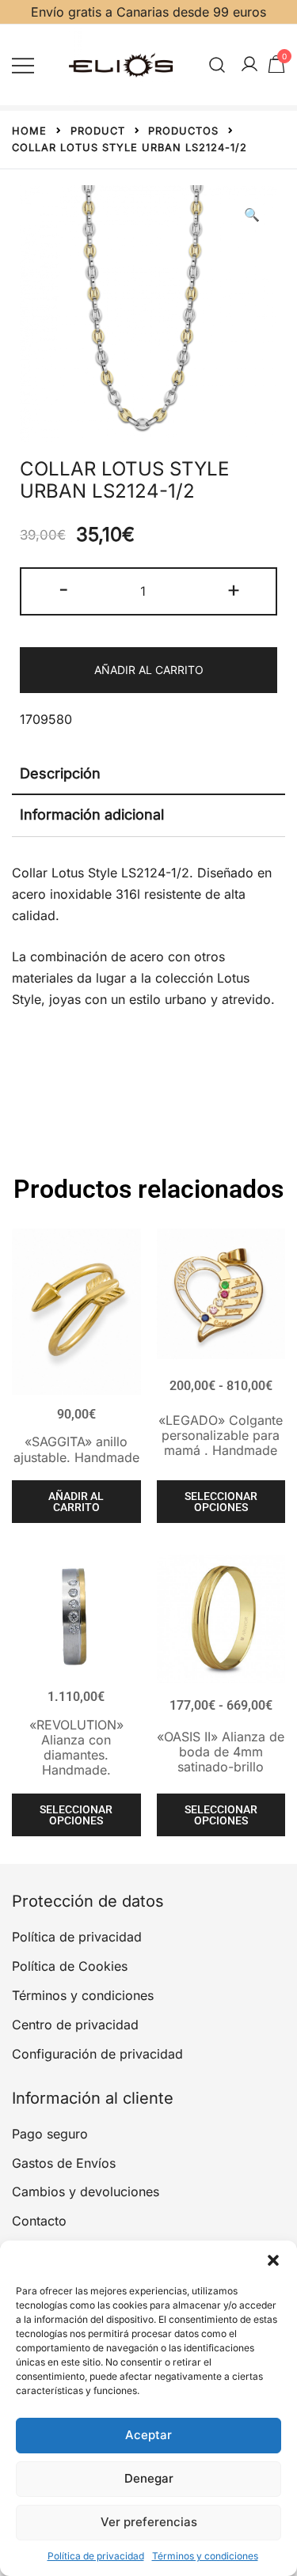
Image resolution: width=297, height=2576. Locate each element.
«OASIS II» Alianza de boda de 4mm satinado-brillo (221, 1752)
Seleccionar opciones (221, 1502)
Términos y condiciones (205, 2556)
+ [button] (234, 589)
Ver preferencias (149, 2522)
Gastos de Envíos (64, 2163)
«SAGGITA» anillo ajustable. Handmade (76, 1449)
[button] (273, 2260)
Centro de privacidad (75, 2025)
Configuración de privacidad (97, 2054)
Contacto (39, 2221)
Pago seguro (50, 2134)
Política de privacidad (96, 2556)
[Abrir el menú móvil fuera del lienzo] (23, 64)
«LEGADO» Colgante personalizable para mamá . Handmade (221, 1435)
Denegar (149, 2478)
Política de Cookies (70, 1966)
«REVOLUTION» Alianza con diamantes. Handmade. (76, 1748)
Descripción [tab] (60, 773)
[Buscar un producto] (217, 64)
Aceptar (148, 2435)
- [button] (64, 589)
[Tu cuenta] (249, 65)
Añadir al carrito (149, 670)
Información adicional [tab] (92, 814)
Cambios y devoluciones (86, 2191)
